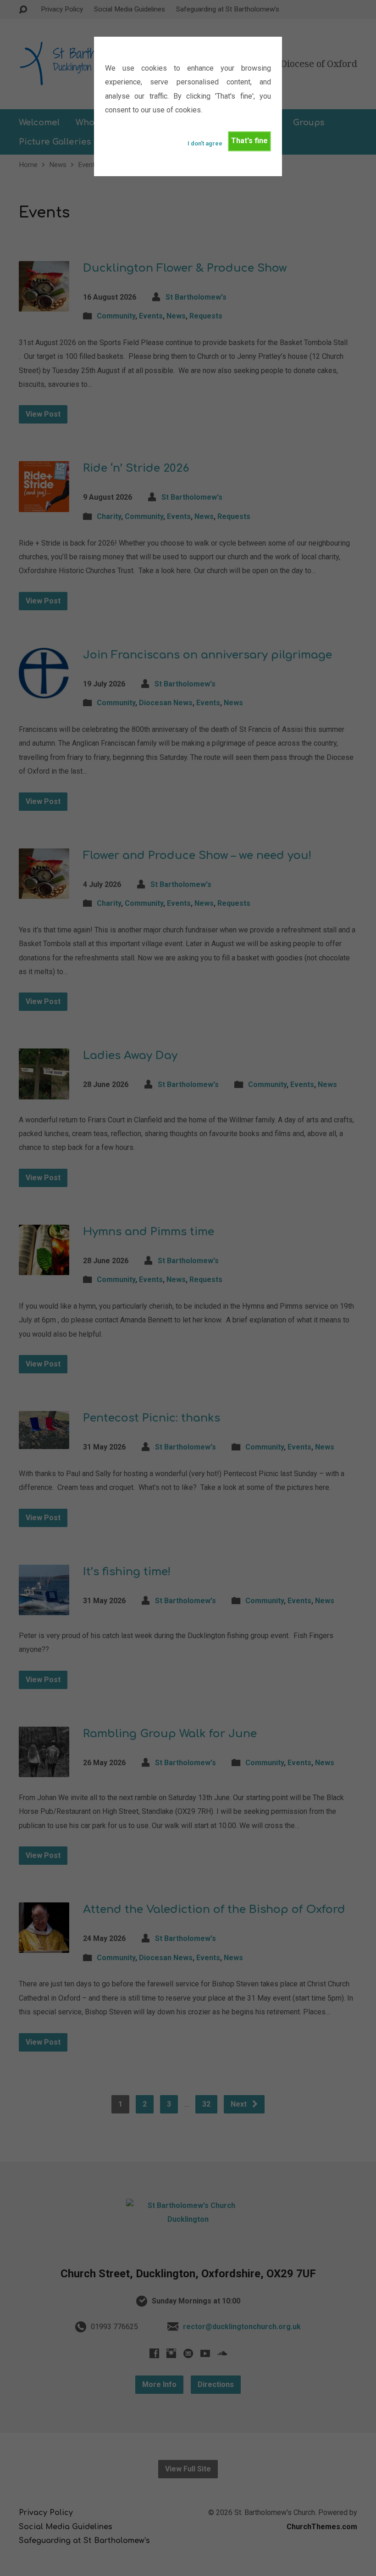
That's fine (249, 141)
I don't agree (205, 143)
